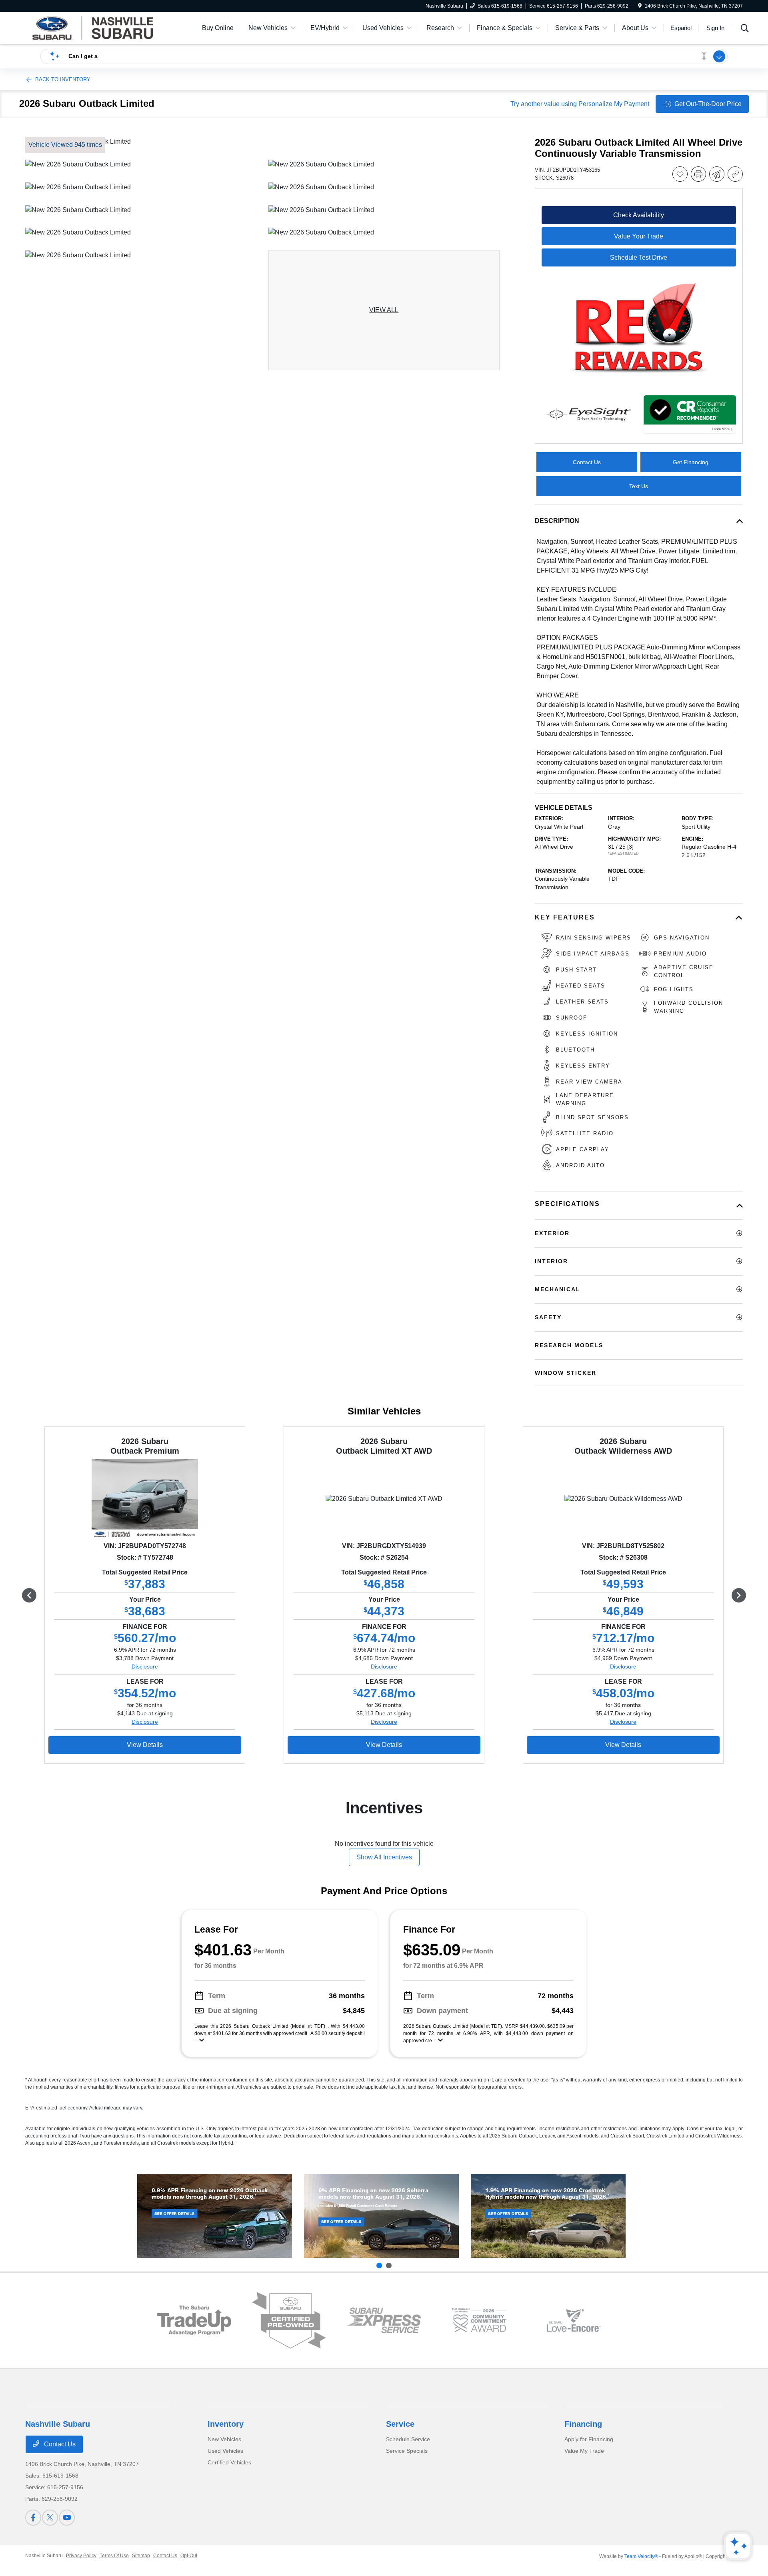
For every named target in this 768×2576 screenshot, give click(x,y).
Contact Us (59, 2444)
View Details (145, 1745)
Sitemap (141, 2556)
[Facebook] (33, 2518)
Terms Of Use (114, 2556)
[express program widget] (384, 2320)
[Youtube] (67, 2518)
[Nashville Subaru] (94, 27)
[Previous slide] (379, 2266)
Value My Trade (584, 2451)
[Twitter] (50, 2518)
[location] (640, 6)
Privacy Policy (81, 2556)
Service (400, 2424)
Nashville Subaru (44, 2556)
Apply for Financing (589, 2439)
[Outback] (215, 2216)
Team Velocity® (641, 2556)
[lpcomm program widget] (479, 2321)
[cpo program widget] (289, 2321)
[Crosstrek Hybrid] (548, 2216)
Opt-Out (189, 2556)
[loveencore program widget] (574, 2321)
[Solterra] (381, 2216)
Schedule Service (408, 2439)
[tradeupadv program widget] (194, 2320)
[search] (745, 29)
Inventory (226, 2424)
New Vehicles (224, 2439)
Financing (583, 2424)
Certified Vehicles (229, 2462)
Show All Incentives (384, 1857)
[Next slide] (389, 2266)
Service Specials (407, 2451)
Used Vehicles (225, 2451)
